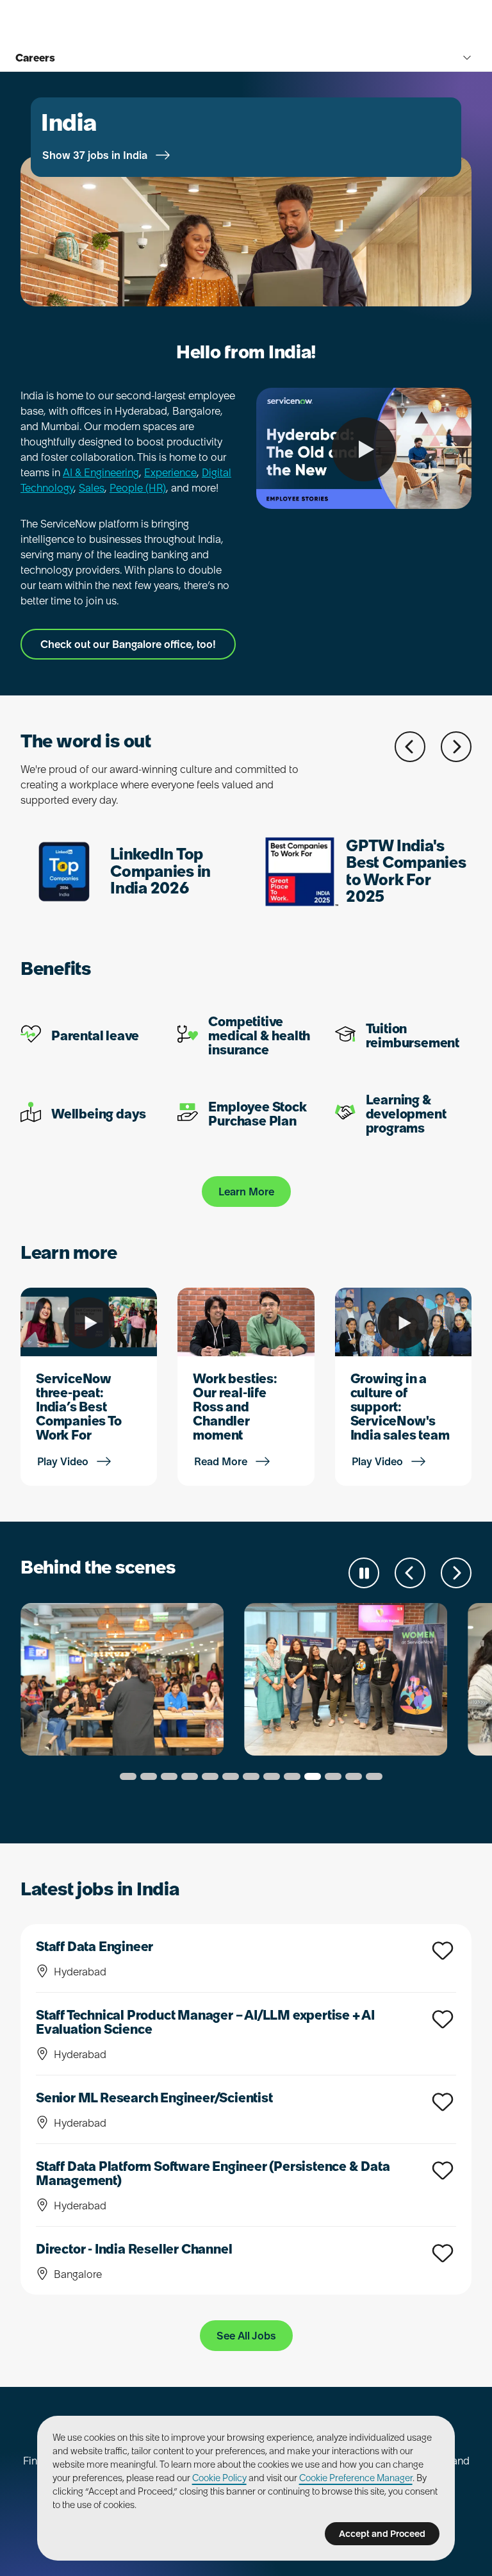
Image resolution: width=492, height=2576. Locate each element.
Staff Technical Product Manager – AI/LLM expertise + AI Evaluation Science (205, 2022)
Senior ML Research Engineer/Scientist (154, 2098)
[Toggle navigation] (467, 58)
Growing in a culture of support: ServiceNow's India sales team (400, 1407)
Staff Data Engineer (94, 1947)
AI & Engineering (101, 472)
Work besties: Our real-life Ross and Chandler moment (235, 1407)
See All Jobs (246, 2336)
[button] (410, 747)
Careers (35, 58)
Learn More (246, 1192)
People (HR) (138, 488)
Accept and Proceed (382, 2534)
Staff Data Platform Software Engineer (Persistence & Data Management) (213, 2173)
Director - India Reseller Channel (134, 2249)
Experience (170, 472)
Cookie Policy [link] (219, 2478)
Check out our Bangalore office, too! (128, 644)
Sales (92, 488)
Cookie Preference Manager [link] (356, 2478)
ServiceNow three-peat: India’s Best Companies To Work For (79, 1407)
